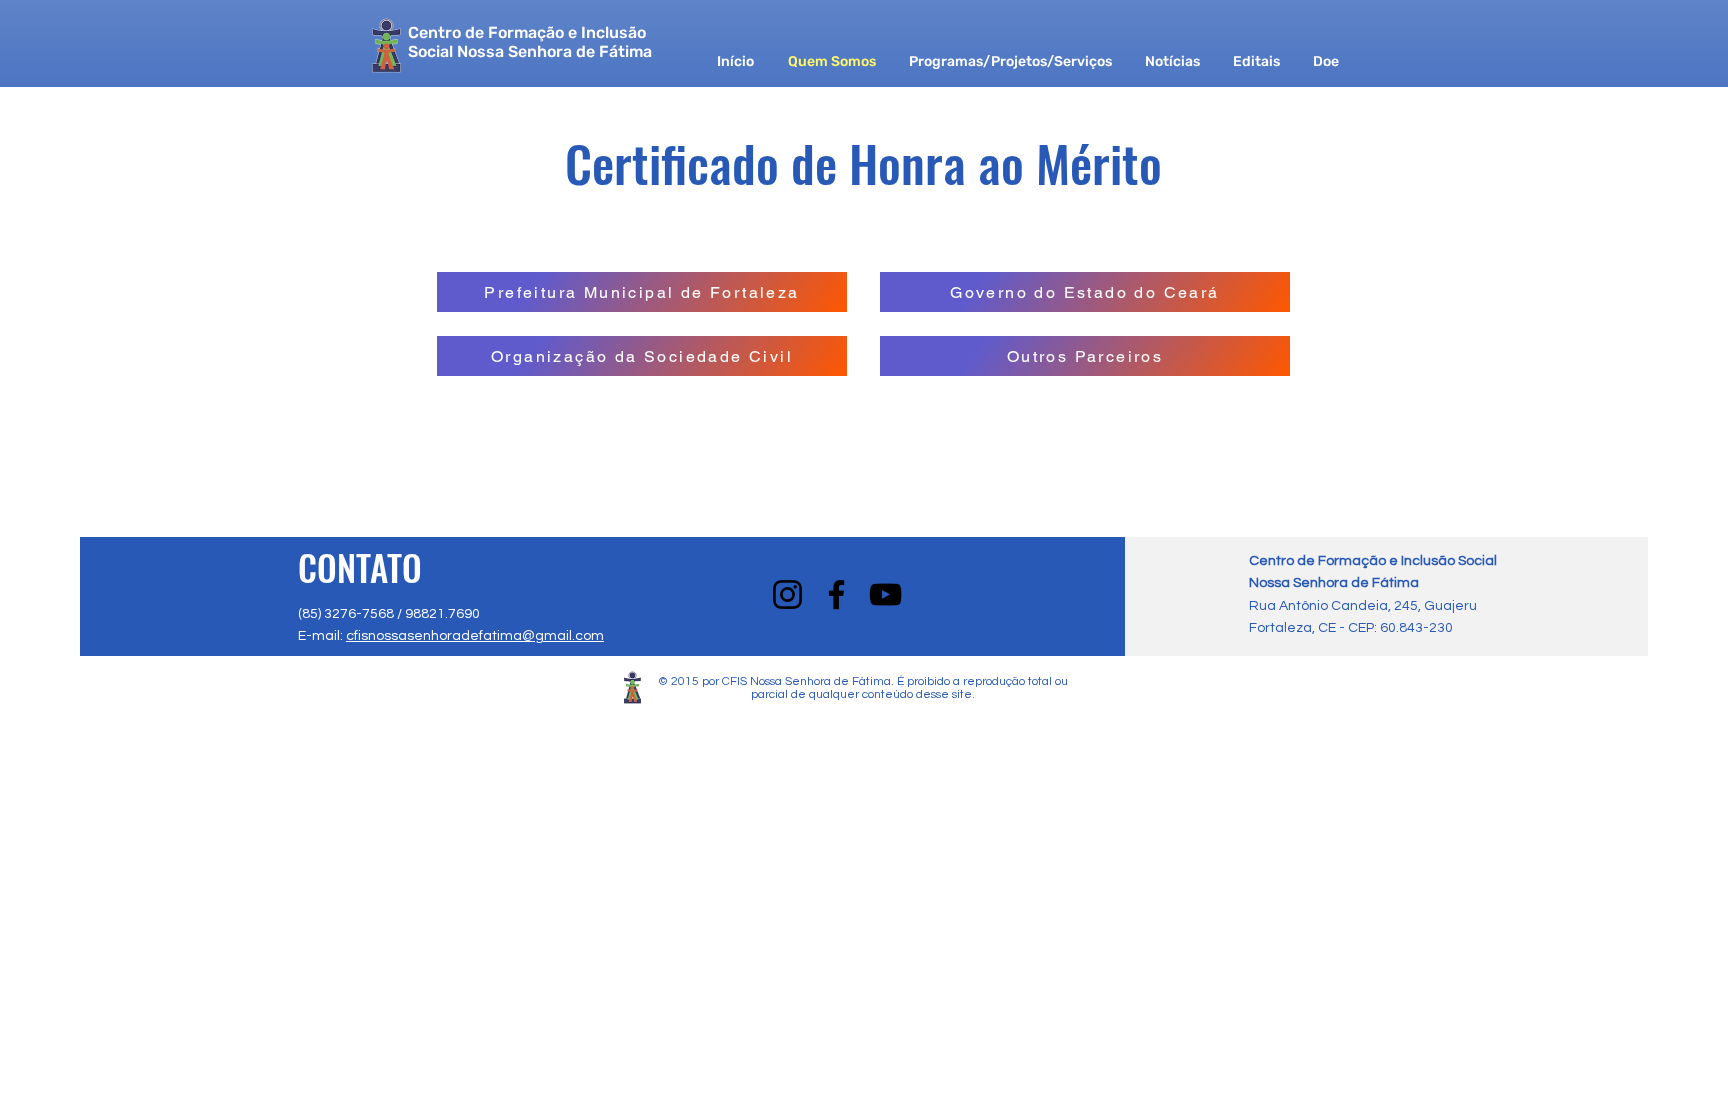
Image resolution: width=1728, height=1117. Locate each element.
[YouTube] (885, 594)
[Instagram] (787, 594)
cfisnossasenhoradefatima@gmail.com (475, 636)
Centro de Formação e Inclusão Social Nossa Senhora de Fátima (530, 42)
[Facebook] (836, 594)
